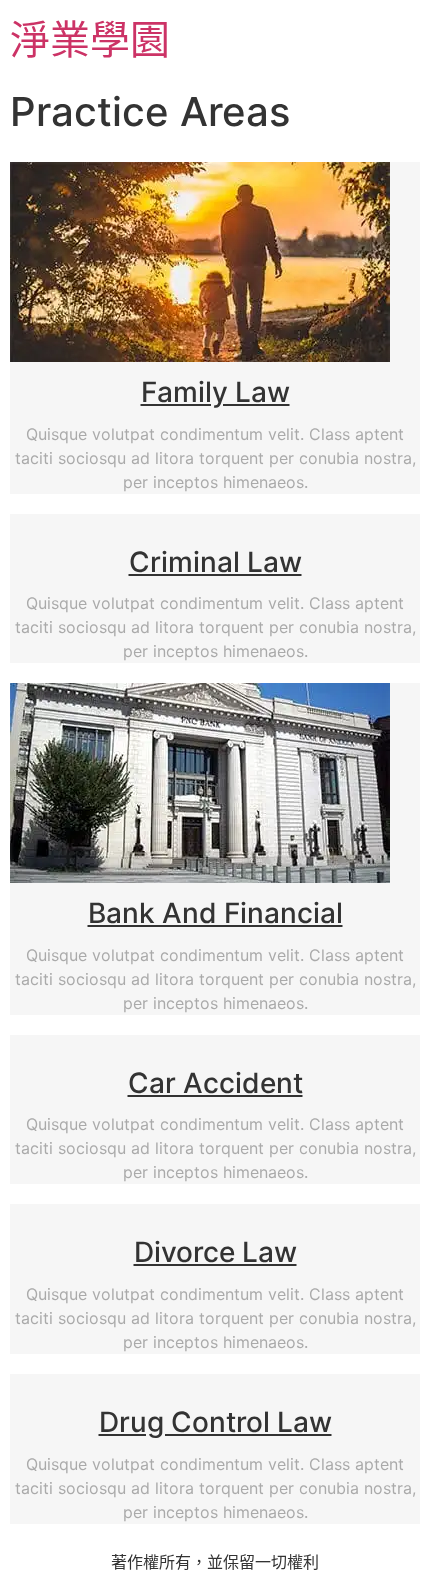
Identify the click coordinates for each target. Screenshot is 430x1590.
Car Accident (215, 1083)
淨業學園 (90, 39)
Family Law (215, 392)
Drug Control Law (215, 1422)
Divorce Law (215, 1252)
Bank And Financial (215, 913)
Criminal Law (215, 562)
